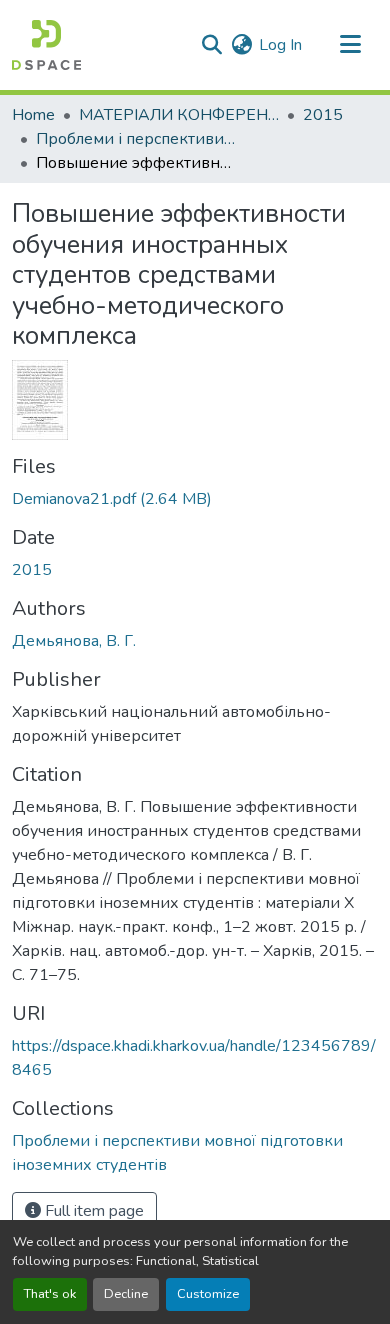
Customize (208, 1294)
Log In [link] (280, 45)
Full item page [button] (92, 1211)
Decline (126, 1294)
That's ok (50, 1294)
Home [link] (33, 115)
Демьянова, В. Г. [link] (74, 641)
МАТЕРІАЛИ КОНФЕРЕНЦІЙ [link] (179, 115)
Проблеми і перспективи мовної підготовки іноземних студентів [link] (136, 139)
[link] (195, 499)
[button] (46, 45)
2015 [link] (323, 115)
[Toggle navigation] (350, 45)
